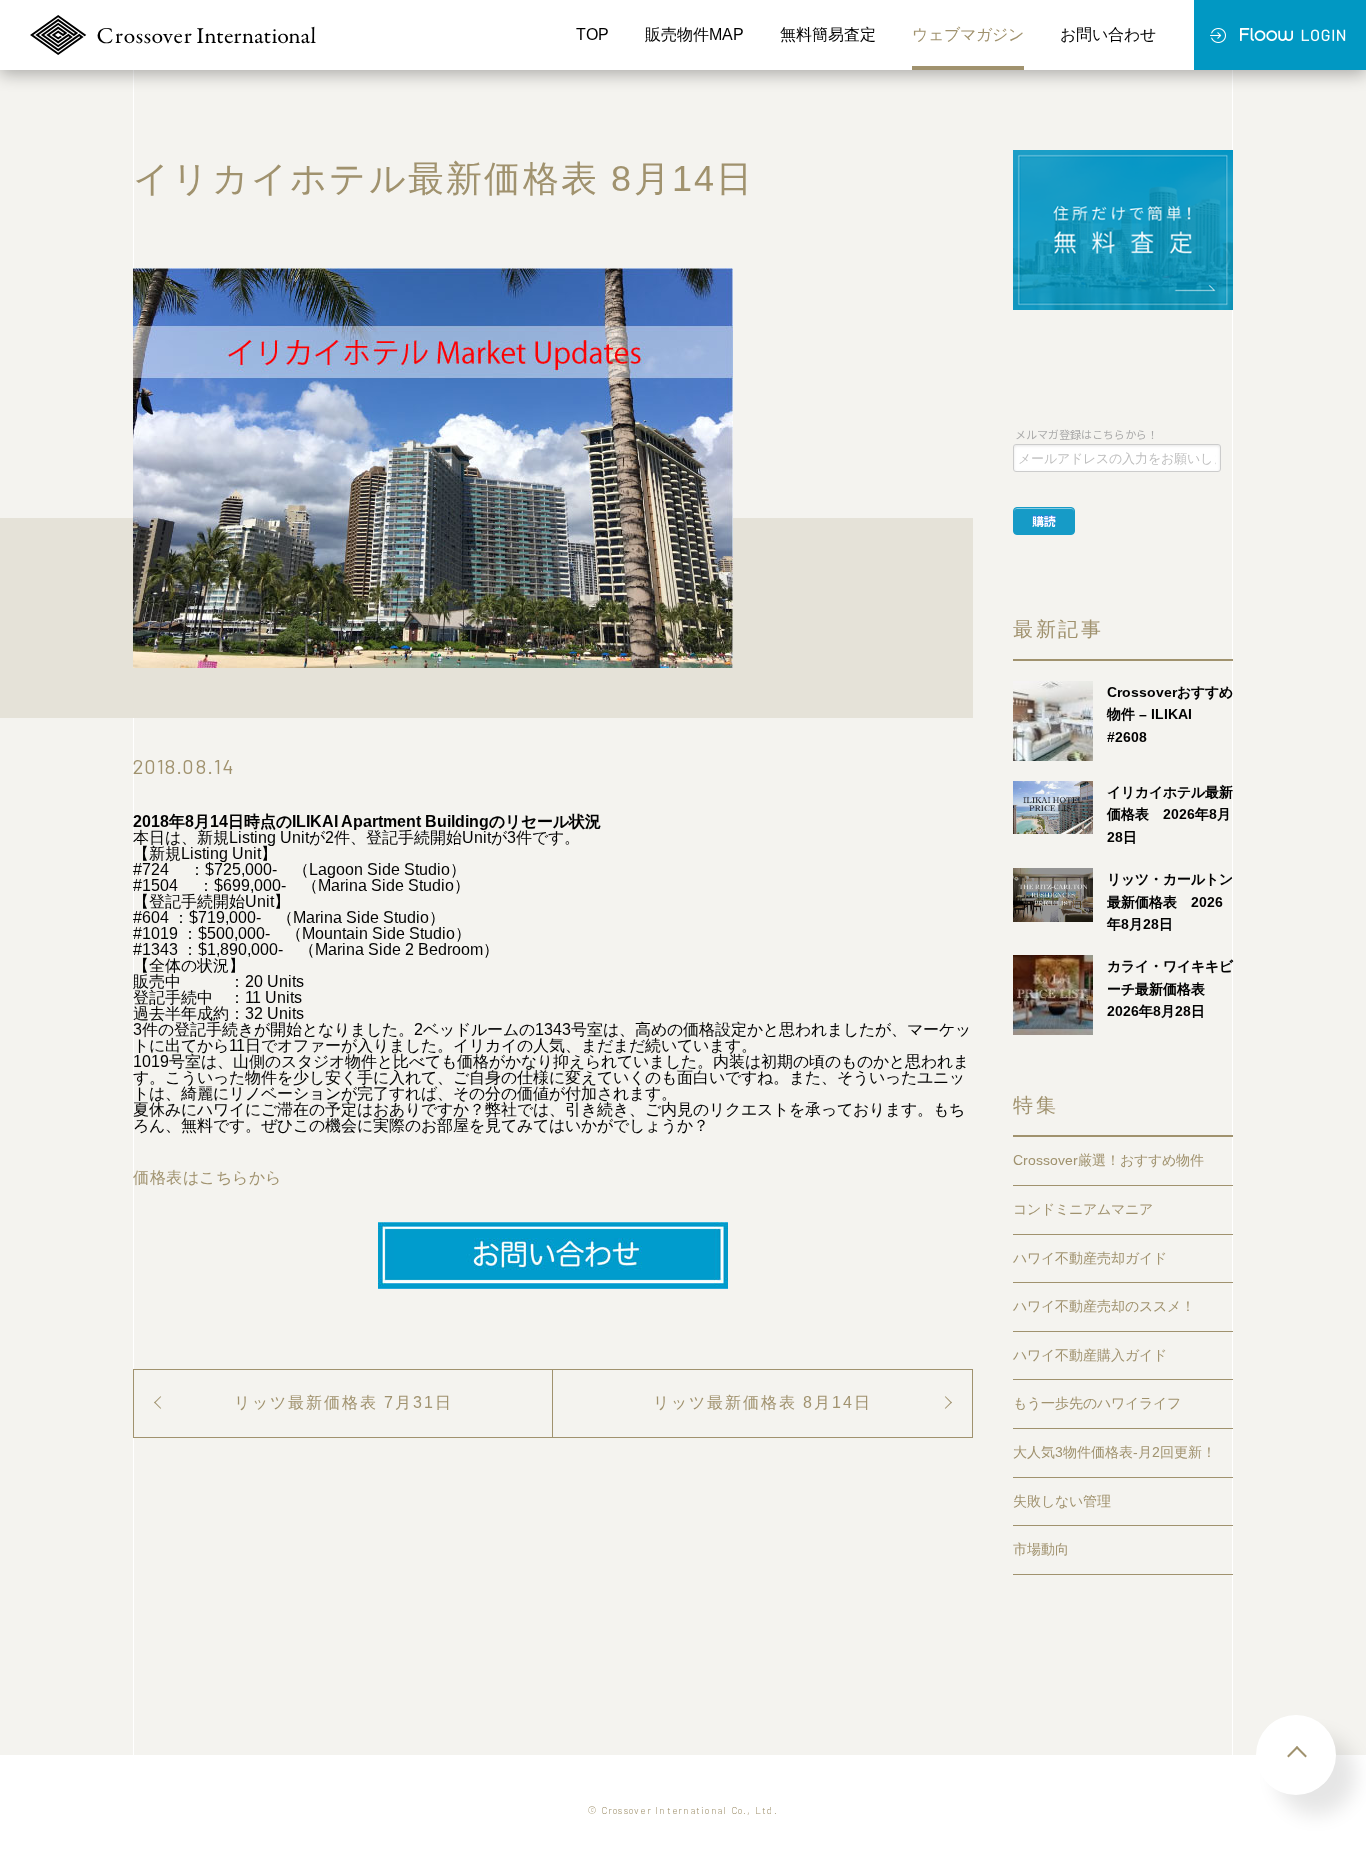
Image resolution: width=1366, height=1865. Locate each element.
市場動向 (1041, 1549)
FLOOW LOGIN (1280, 35)
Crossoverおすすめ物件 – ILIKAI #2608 (1170, 714)
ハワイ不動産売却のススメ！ (1104, 1306)
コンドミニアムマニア (1083, 1209)
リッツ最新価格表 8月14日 (762, 1402)
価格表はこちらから (207, 1177)
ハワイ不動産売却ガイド (1090, 1258)
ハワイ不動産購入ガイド (1090, 1355)
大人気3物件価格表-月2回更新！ (1114, 1452)
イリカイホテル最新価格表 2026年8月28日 (1170, 814)
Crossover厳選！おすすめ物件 (1108, 1160)
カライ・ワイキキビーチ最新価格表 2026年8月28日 (1170, 988)
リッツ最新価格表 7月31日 (343, 1402)
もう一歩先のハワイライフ (1097, 1403)
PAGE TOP (1296, 1755)
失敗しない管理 (1062, 1501)
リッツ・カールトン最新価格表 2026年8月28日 (1170, 901)
